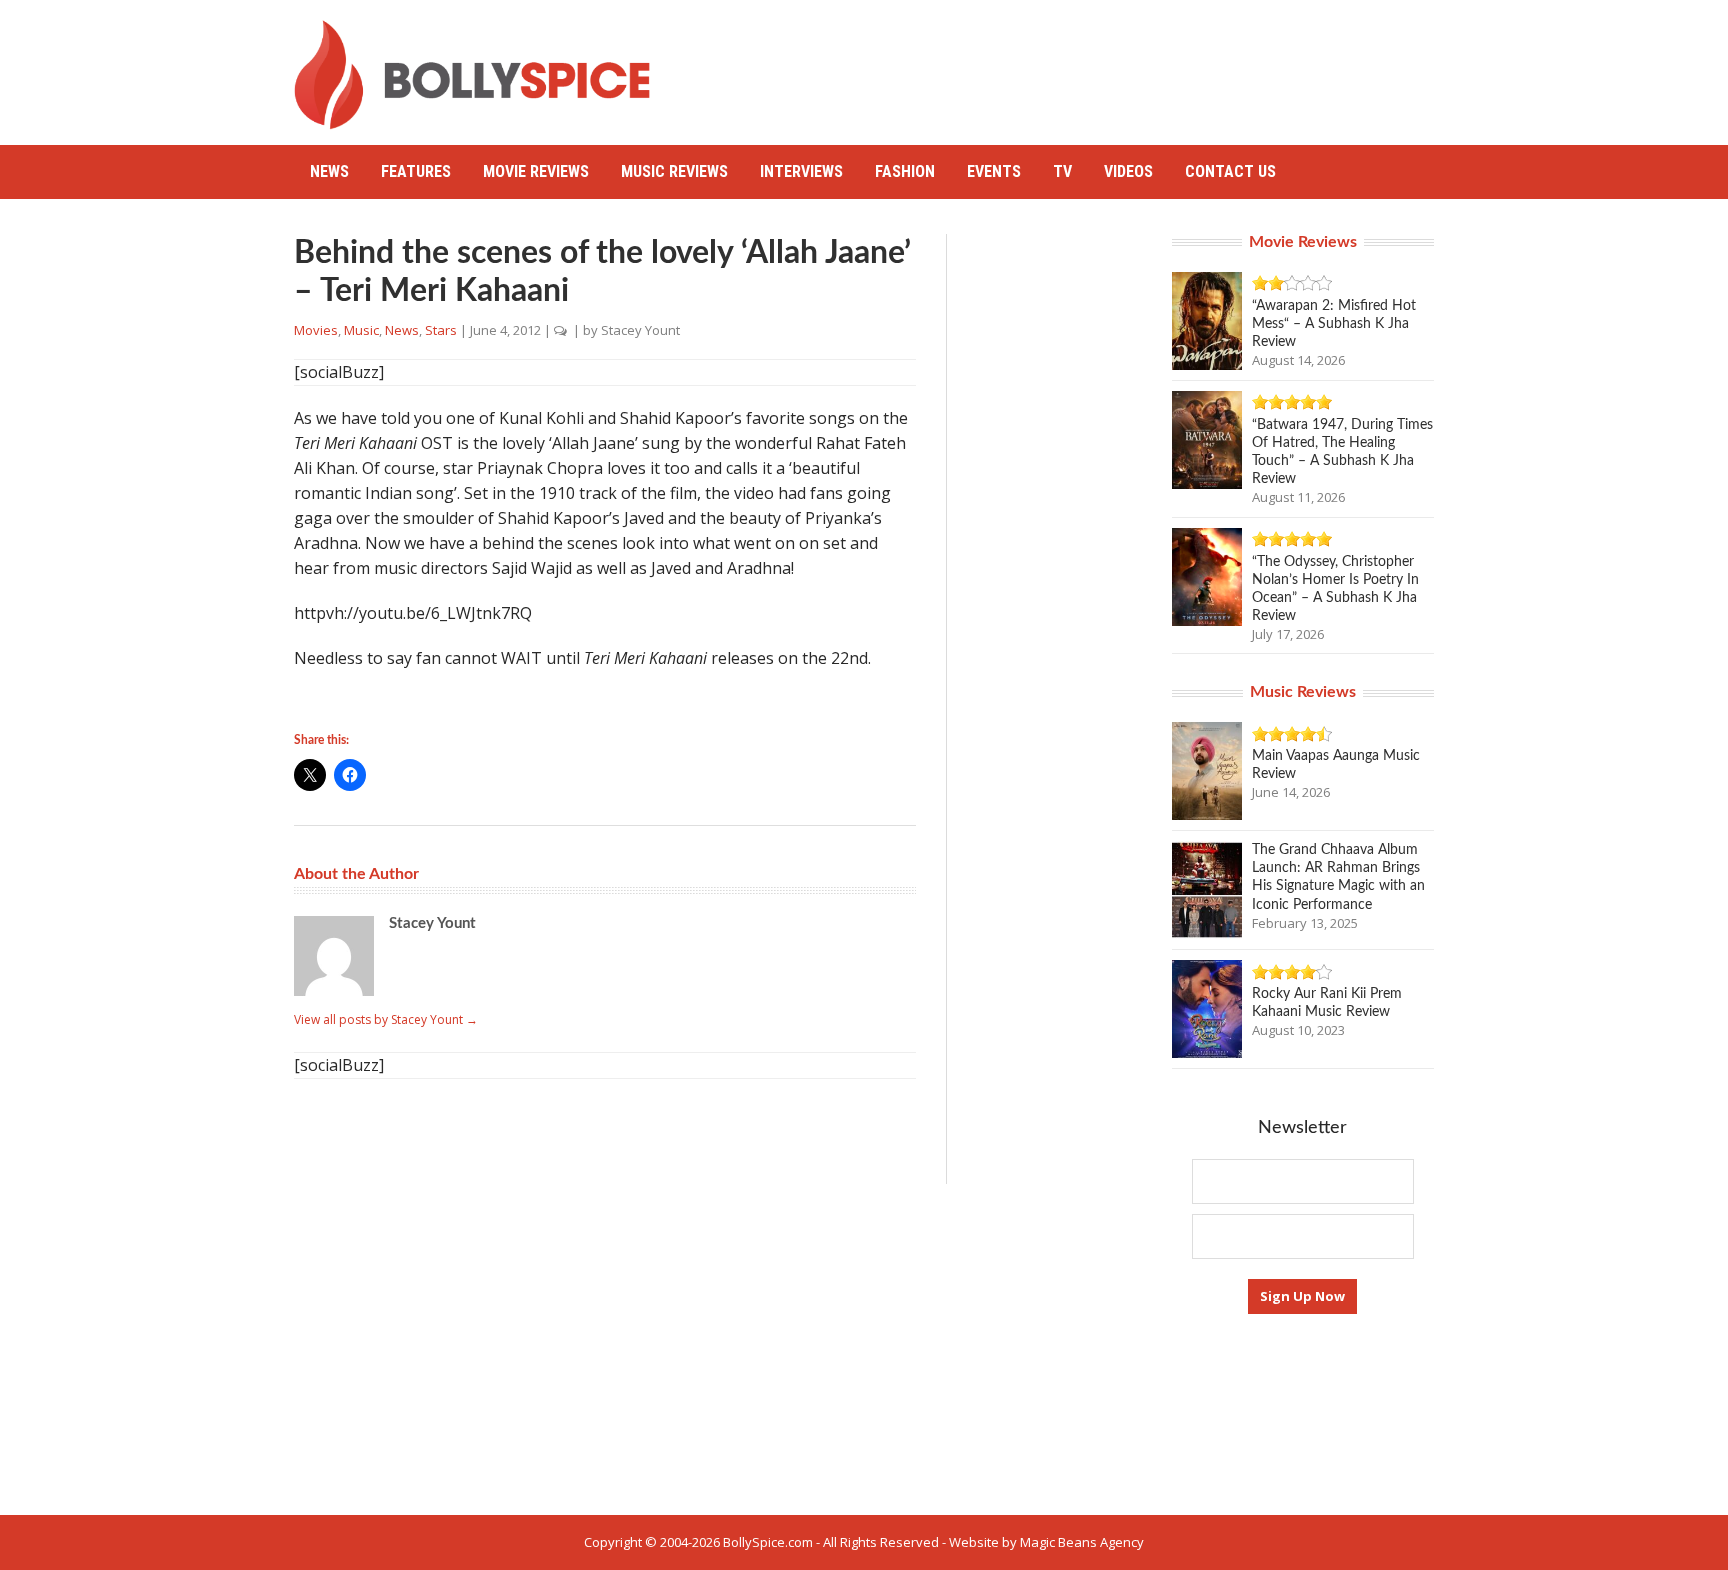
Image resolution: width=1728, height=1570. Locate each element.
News (329, 171)
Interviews (801, 171)
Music (361, 330)
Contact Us (1230, 171)
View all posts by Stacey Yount (386, 1019)
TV (1062, 171)
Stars (441, 330)
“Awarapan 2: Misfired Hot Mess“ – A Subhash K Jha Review (1334, 324)
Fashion (905, 171)
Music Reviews (674, 171)
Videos (1128, 171)
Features (416, 171)
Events (994, 171)
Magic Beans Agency (1082, 1542)
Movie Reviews (536, 171)
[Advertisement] (1070, 65)
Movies (316, 330)
